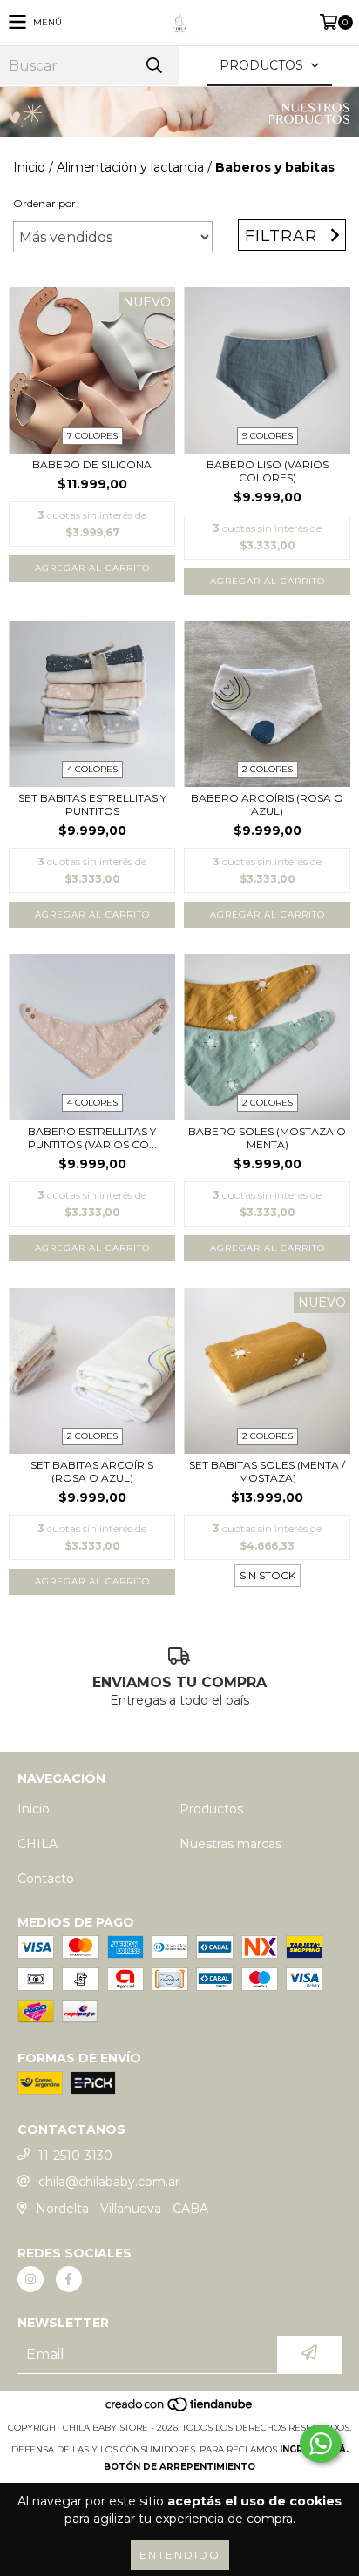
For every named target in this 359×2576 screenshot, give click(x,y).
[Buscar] (153, 66)
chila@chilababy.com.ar (109, 2182)
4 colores (92, 769)
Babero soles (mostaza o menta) (267, 1138)
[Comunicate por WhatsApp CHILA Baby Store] (321, 2444)
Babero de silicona (92, 464)
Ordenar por (44, 203)
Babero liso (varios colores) (268, 471)
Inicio (29, 167)
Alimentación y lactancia (130, 167)
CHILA (37, 1844)
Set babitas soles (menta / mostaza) (267, 1471)
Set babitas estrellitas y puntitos (92, 804)
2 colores (268, 769)
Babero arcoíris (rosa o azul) (267, 804)
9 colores (268, 436)
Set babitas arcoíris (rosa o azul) (92, 1471)
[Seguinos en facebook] (69, 2279)
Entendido (180, 2555)
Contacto (46, 1879)
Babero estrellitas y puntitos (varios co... (92, 1138)
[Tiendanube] (180, 2410)
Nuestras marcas (230, 1844)
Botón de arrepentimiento (179, 2467)
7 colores (92, 436)
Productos (211, 1809)
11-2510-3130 (75, 2156)
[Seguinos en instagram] (30, 2279)
